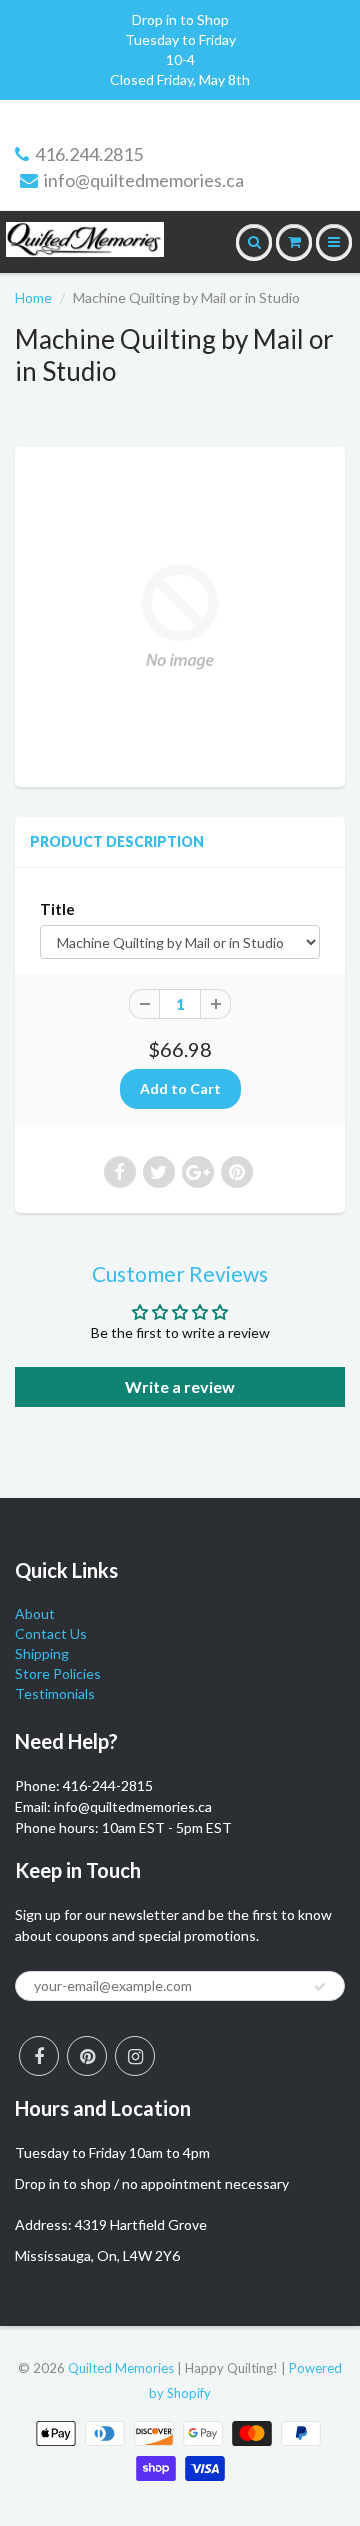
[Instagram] (135, 2056)
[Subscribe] (320, 1987)
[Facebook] (39, 2056)
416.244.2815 (89, 154)
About (35, 1613)
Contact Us (51, 1633)
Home (33, 297)
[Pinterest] (87, 2056)
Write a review (180, 1386)
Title (57, 909)
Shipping (42, 1653)
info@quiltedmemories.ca (144, 180)
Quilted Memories (121, 2368)
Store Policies (58, 1673)
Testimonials (55, 1693)
